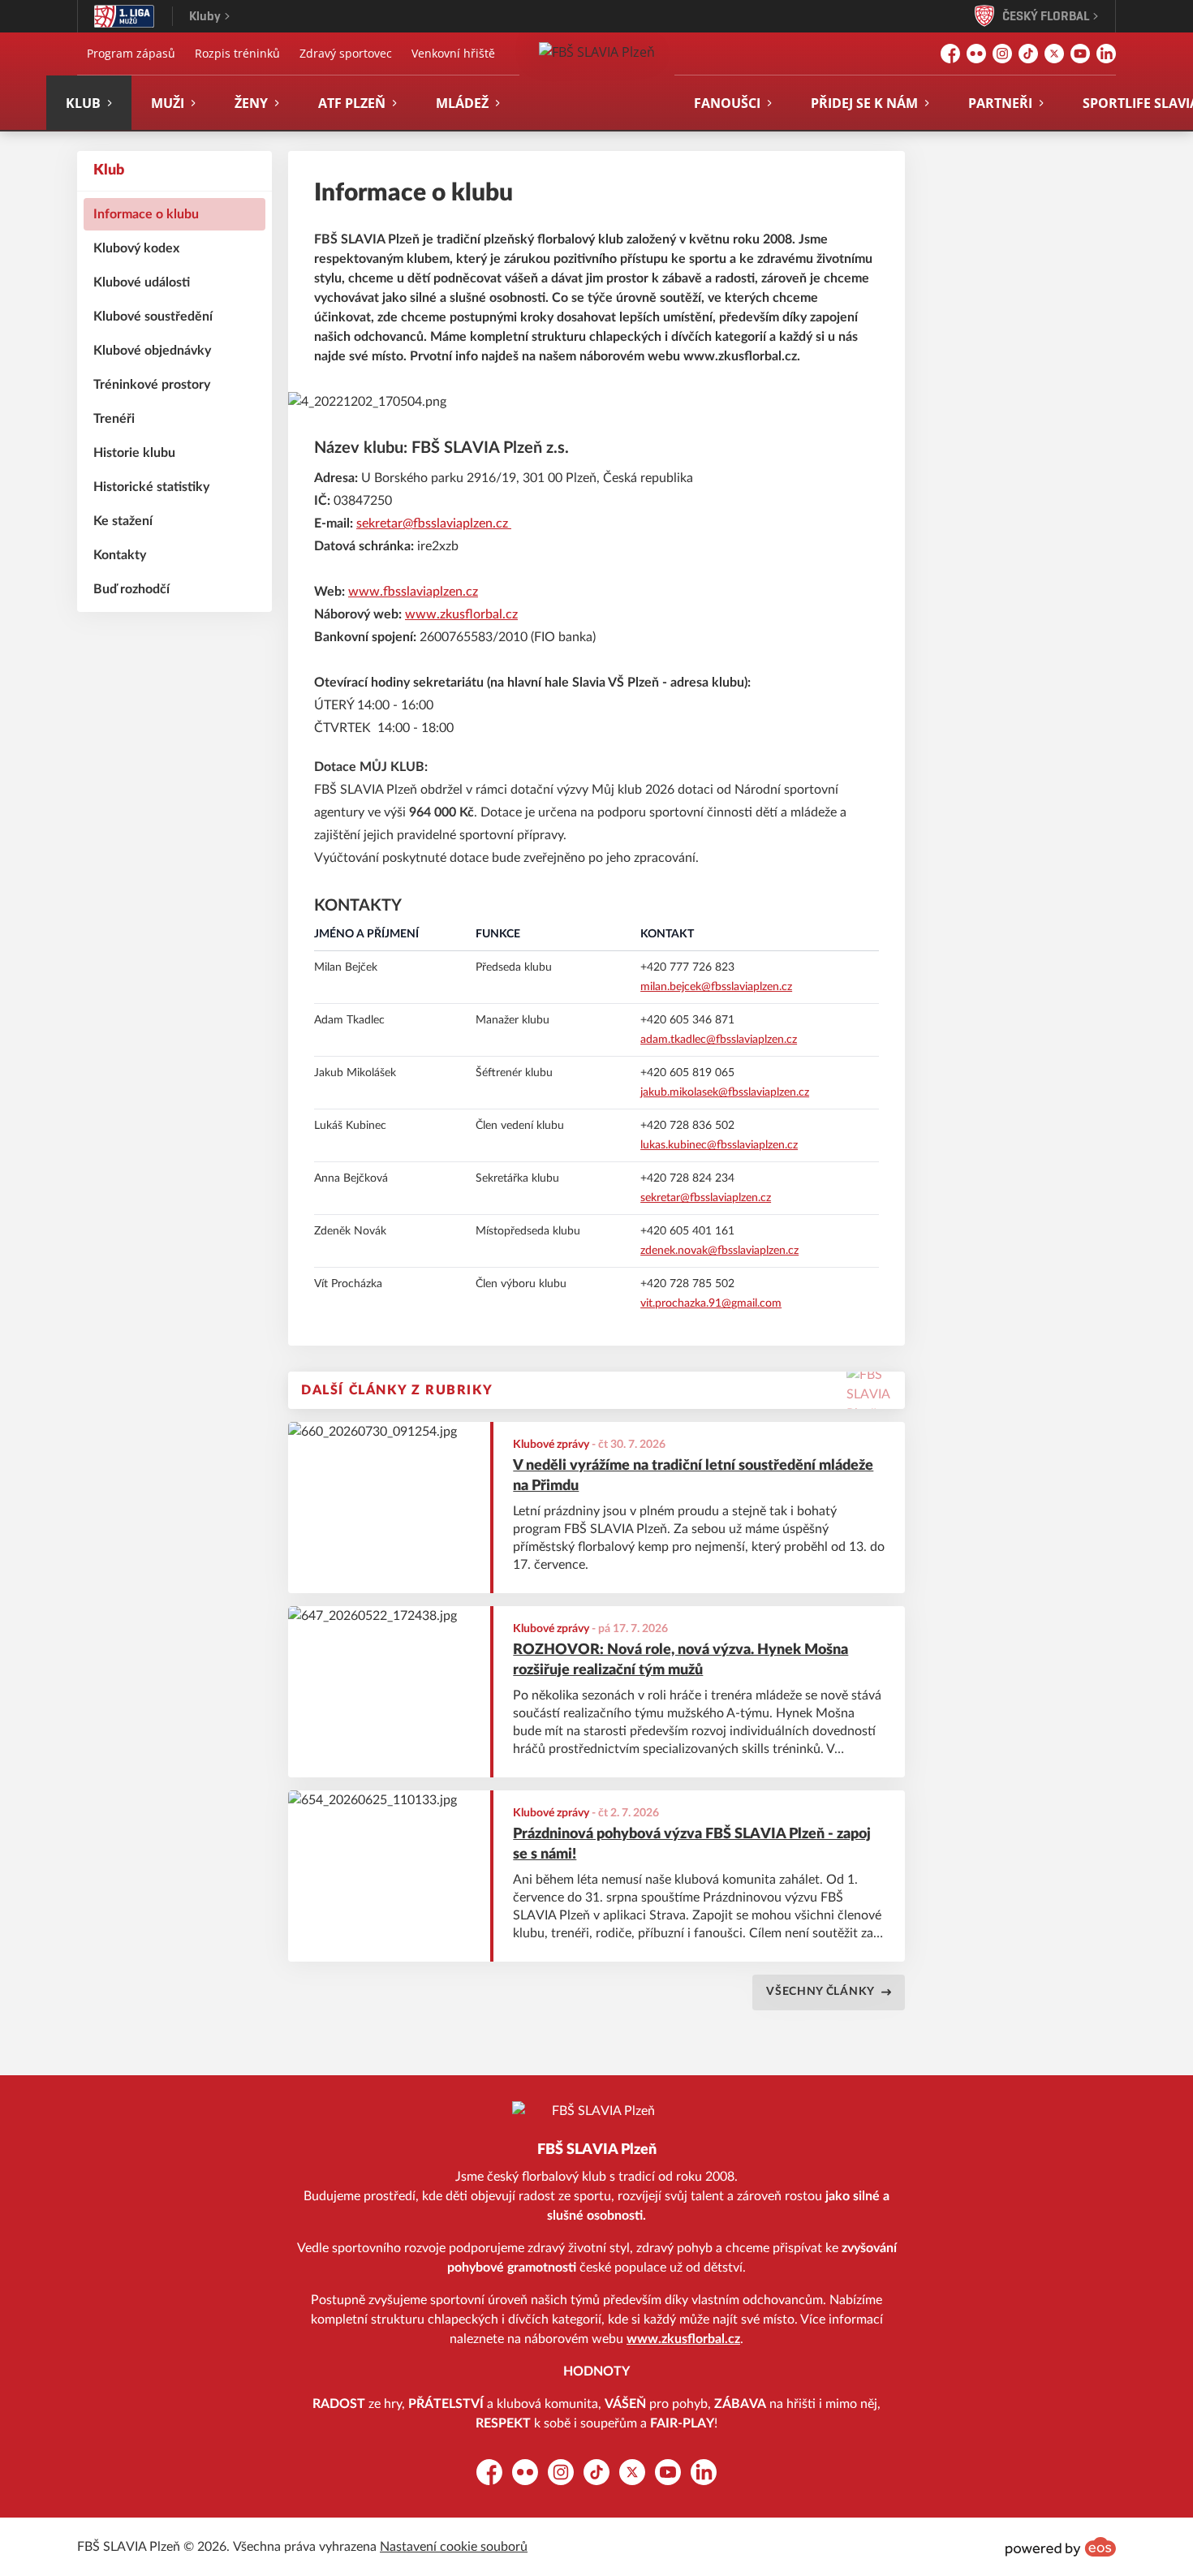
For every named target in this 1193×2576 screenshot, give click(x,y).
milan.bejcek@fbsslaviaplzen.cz (716, 987)
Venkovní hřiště (453, 53)
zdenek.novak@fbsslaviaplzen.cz (719, 1251)
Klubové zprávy (551, 1445)
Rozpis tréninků (237, 53)
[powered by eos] (1061, 2547)
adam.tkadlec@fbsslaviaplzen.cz (719, 1040)
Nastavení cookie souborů (454, 2547)
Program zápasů (131, 53)
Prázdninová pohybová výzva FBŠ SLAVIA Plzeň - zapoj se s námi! (692, 1844)
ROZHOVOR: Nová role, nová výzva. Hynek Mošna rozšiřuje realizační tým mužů (680, 1660)
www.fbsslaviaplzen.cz (413, 592)
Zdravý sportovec (346, 53)
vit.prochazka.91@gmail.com (711, 1303)
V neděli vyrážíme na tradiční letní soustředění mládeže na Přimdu (693, 1476)
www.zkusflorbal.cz (461, 614)
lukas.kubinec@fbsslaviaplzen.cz (719, 1145)
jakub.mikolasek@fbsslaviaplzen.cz (725, 1092)
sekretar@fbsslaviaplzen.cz (434, 523)
